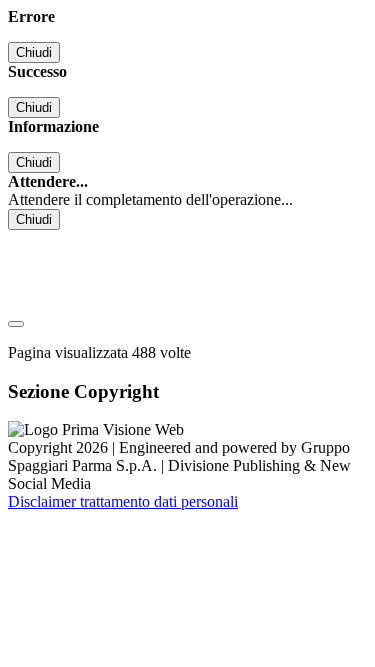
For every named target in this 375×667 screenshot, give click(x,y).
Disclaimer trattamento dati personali (123, 501)
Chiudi (34, 52)
